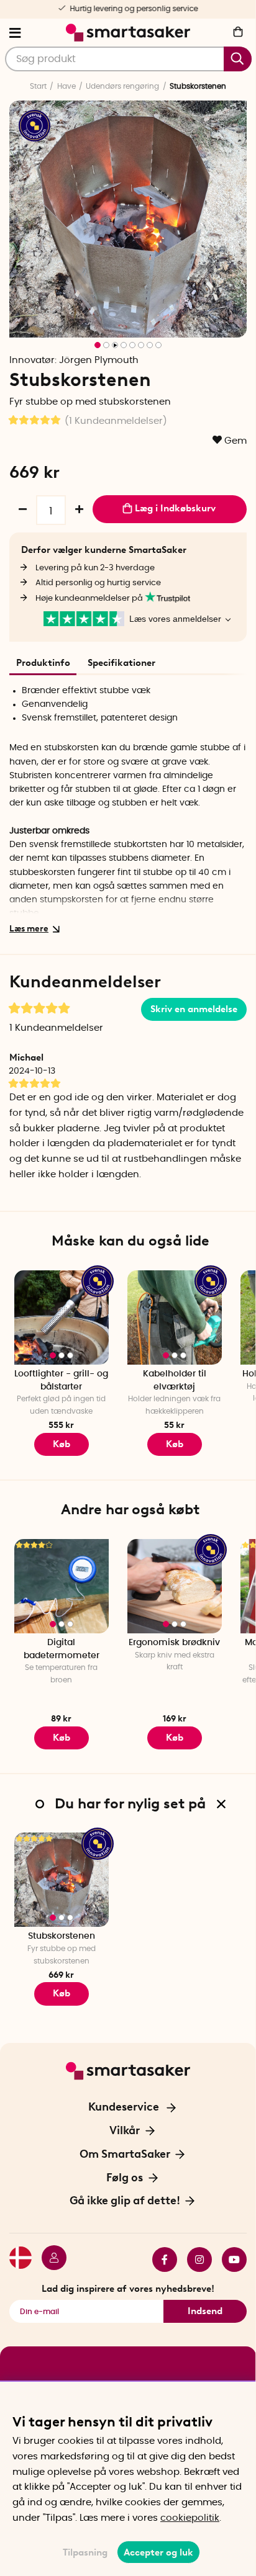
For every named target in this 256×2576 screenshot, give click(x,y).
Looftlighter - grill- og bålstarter (61, 1380)
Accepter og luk (158, 2552)
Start (38, 86)
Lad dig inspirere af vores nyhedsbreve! (128, 2289)
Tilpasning (85, 2552)
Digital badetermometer (62, 1649)
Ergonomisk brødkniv (174, 1643)
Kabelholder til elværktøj (175, 1380)
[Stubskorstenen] (62, 1880)
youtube (229, 2260)
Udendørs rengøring (122, 86)
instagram (194, 2260)
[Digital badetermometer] (62, 1586)
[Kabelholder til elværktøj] (175, 1317)
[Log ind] (49, 2260)
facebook (160, 2260)
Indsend (205, 2311)
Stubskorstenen (62, 1936)
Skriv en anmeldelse (194, 1009)
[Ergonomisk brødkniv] (175, 1586)
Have (66, 86)
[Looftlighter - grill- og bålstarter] (62, 1317)
